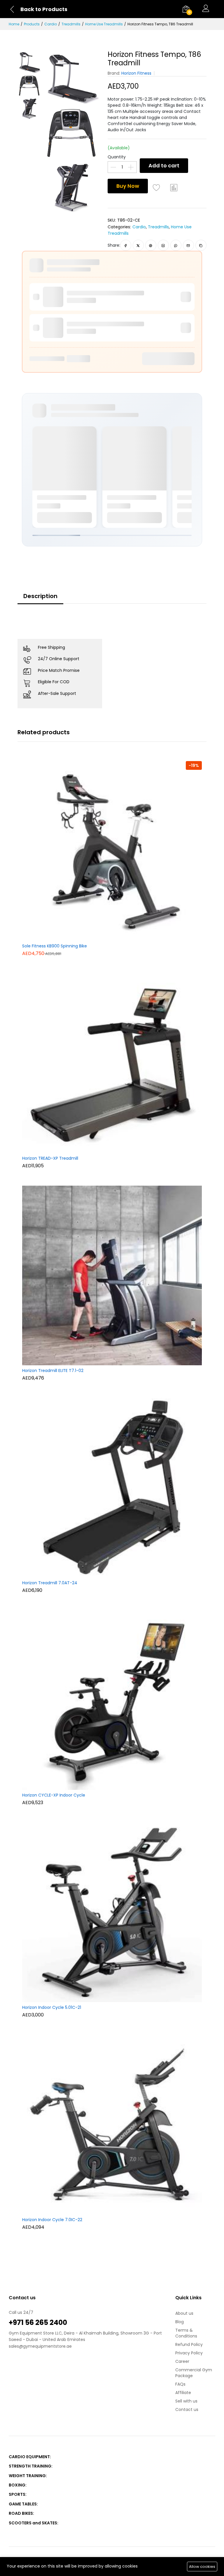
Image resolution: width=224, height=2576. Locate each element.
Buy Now (128, 186)
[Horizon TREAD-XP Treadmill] (112, 1063)
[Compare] (174, 187)
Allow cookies (202, 2567)
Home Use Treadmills (104, 24)
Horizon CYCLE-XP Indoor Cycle (54, 1795)
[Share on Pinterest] (151, 245)
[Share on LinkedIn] (163, 245)
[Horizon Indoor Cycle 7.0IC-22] (112, 2124)
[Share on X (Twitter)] (138, 245)
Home (14, 24)
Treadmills (71, 24)
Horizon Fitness (136, 73)
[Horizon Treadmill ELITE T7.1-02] (112, 1275)
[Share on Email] (188, 245)
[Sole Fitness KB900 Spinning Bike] (112, 850)
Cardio (51, 24)
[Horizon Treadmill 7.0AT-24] (112, 1487)
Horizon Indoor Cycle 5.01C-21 (52, 2008)
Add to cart (164, 165)
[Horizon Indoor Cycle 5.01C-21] (112, 1912)
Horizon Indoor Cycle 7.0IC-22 (52, 2220)
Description (40, 596)
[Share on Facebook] (126, 245)
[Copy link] (201, 245)
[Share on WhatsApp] (176, 245)
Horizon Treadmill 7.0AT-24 (50, 1583)
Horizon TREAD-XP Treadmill (50, 1159)
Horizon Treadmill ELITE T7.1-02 (53, 1371)
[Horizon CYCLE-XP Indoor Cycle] (112, 1699)
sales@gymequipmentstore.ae (40, 2346)
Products (32, 24)
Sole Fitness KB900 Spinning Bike (55, 946)
